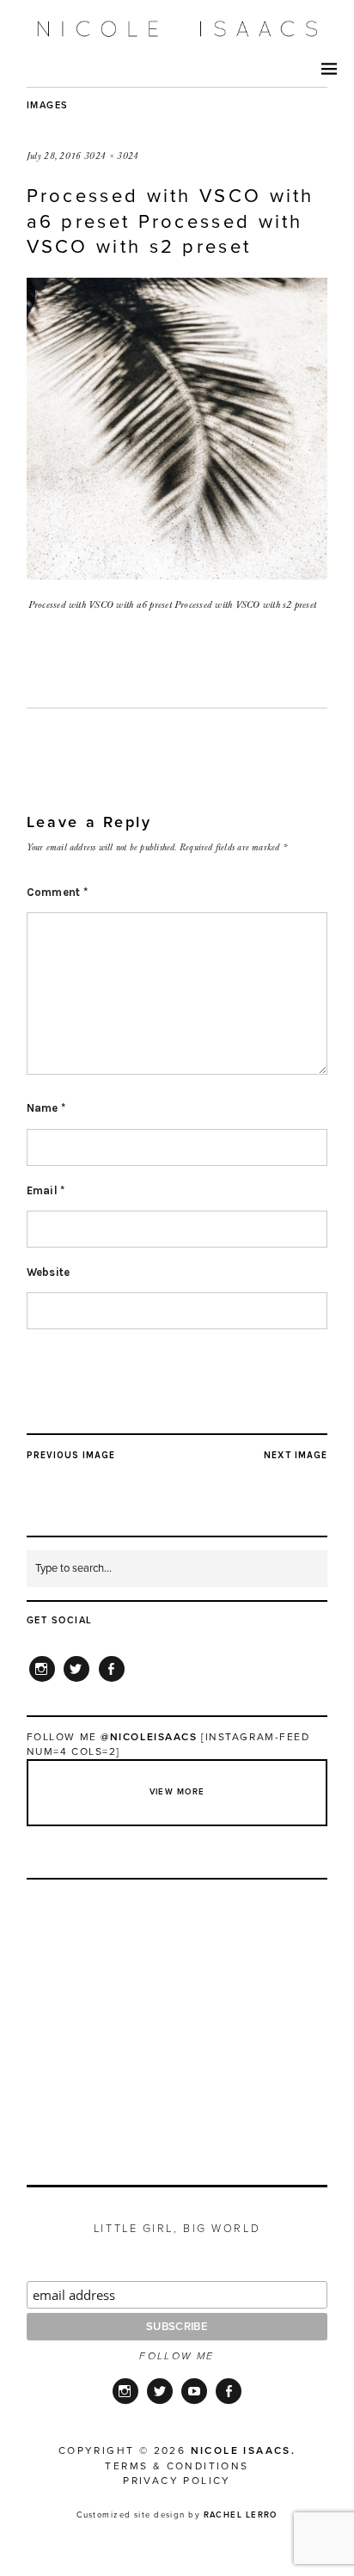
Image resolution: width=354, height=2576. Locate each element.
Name (46, 1108)
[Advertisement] (178, 2013)
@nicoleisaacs (149, 1737)
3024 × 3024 (112, 156)
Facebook (112, 1681)
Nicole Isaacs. (244, 2450)
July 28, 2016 (54, 156)
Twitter (76, 1681)
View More (177, 1792)
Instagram (42, 1681)
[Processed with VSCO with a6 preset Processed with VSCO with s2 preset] (177, 574)
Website (49, 1272)
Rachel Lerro (241, 2515)
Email (46, 1190)
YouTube (194, 2402)
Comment (58, 892)
